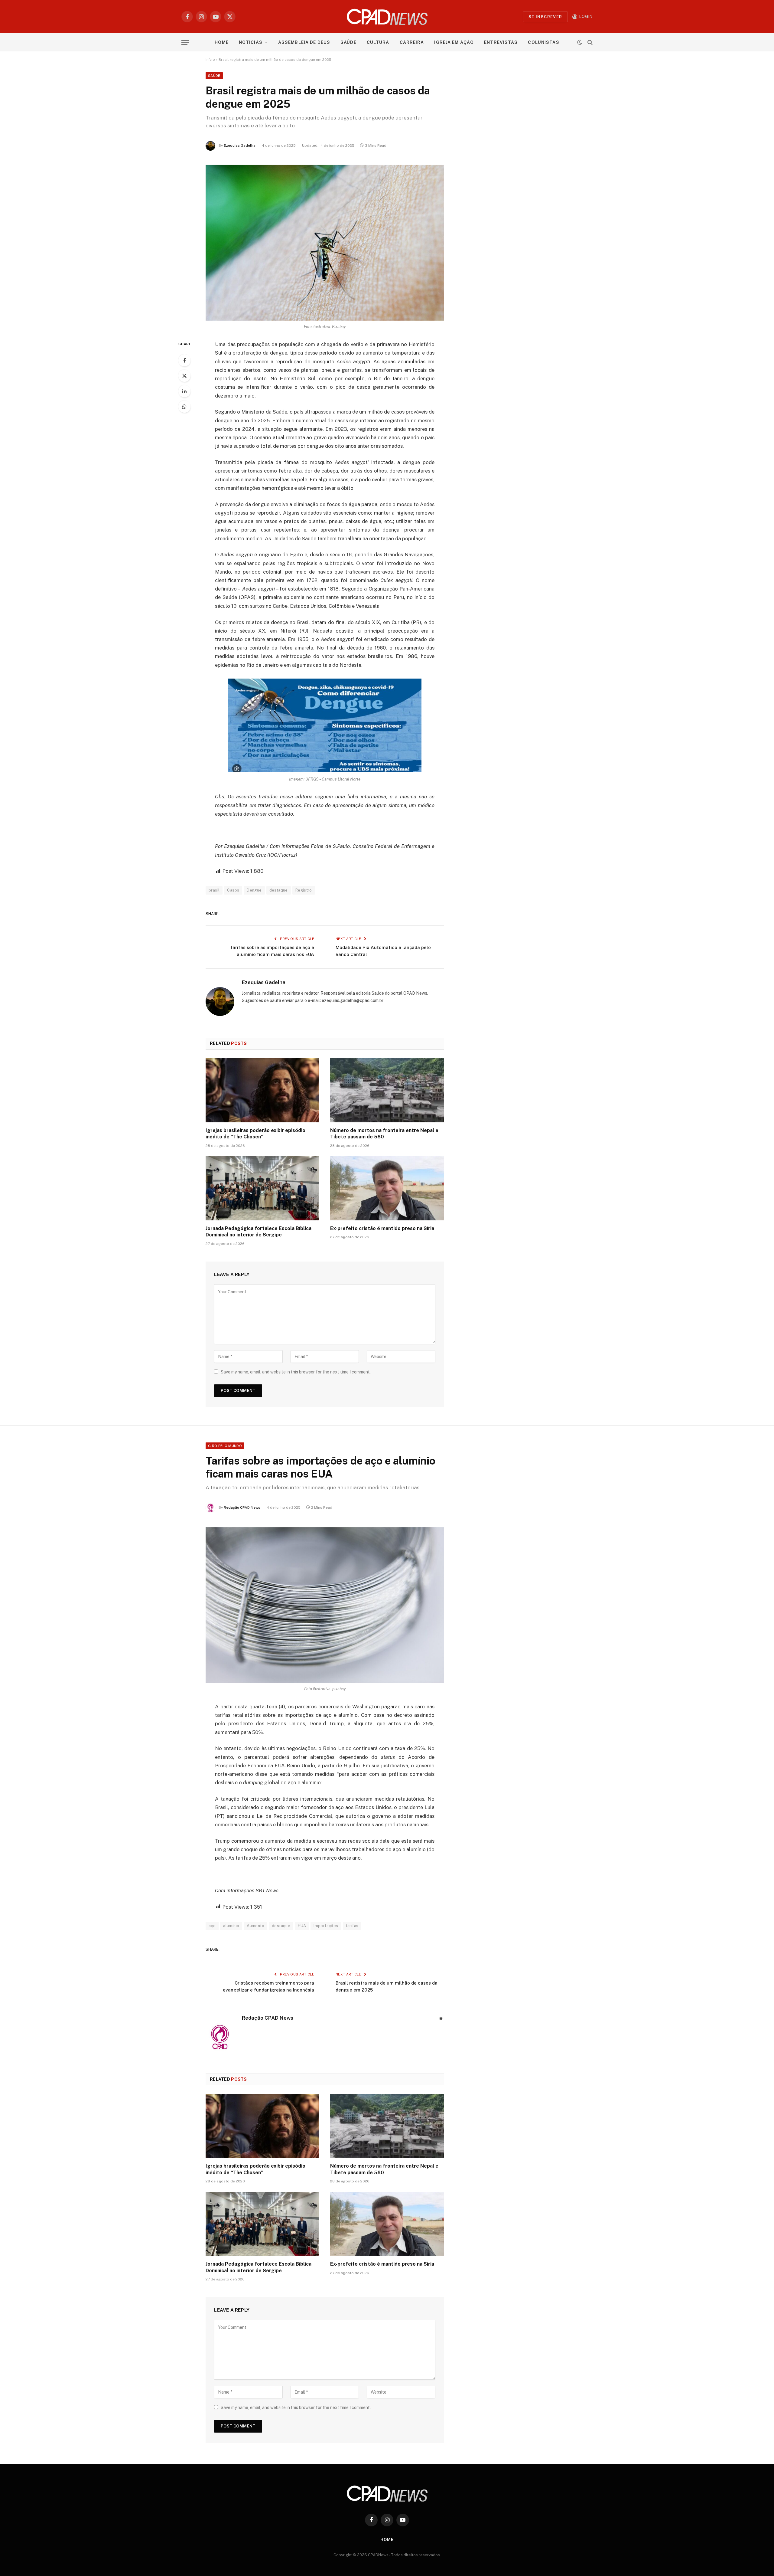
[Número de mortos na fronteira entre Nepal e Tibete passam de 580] (387, 1090)
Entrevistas (501, 42)
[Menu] (185, 43)
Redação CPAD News (242, 1507)
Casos (233, 890)
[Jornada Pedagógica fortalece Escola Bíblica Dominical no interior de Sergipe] (262, 1188)
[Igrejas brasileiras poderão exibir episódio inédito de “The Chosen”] (262, 1090)
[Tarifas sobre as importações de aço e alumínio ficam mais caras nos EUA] (325, 1605)
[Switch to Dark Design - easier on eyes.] (580, 42)
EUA (302, 1926)
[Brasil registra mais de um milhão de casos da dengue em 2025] (325, 243)
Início (210, 60)
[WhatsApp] (184, 407)
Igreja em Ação (454, 42)
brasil (214, 890)
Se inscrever (545, 17)
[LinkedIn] (184, 391)
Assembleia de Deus (304, 42)
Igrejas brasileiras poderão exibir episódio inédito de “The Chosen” (255, 1134)
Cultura (378, 42)
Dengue (254, 890)
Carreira (412, 42)
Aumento (255, 1926)
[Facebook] (184, 360)
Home (221, 42)
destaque (279, 890)
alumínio (231, 1926)
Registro (304, 890)
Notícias (251, 42)
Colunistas (543, 42)
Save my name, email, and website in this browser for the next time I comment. (296, 1372)
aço (212, 1926)
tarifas (352, 1926)
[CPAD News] (387, 17)
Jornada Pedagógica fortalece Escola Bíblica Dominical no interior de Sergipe (259, 1232)
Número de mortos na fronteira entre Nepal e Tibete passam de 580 (384, 1134)
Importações (326, 1926)
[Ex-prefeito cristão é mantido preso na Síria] (387, 1188)
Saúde (348, 42)
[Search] (589, 43)
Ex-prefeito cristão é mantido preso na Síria (382, 1228)
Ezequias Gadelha (240, 146)
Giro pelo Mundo (225, 1446)
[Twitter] (184, 376)
